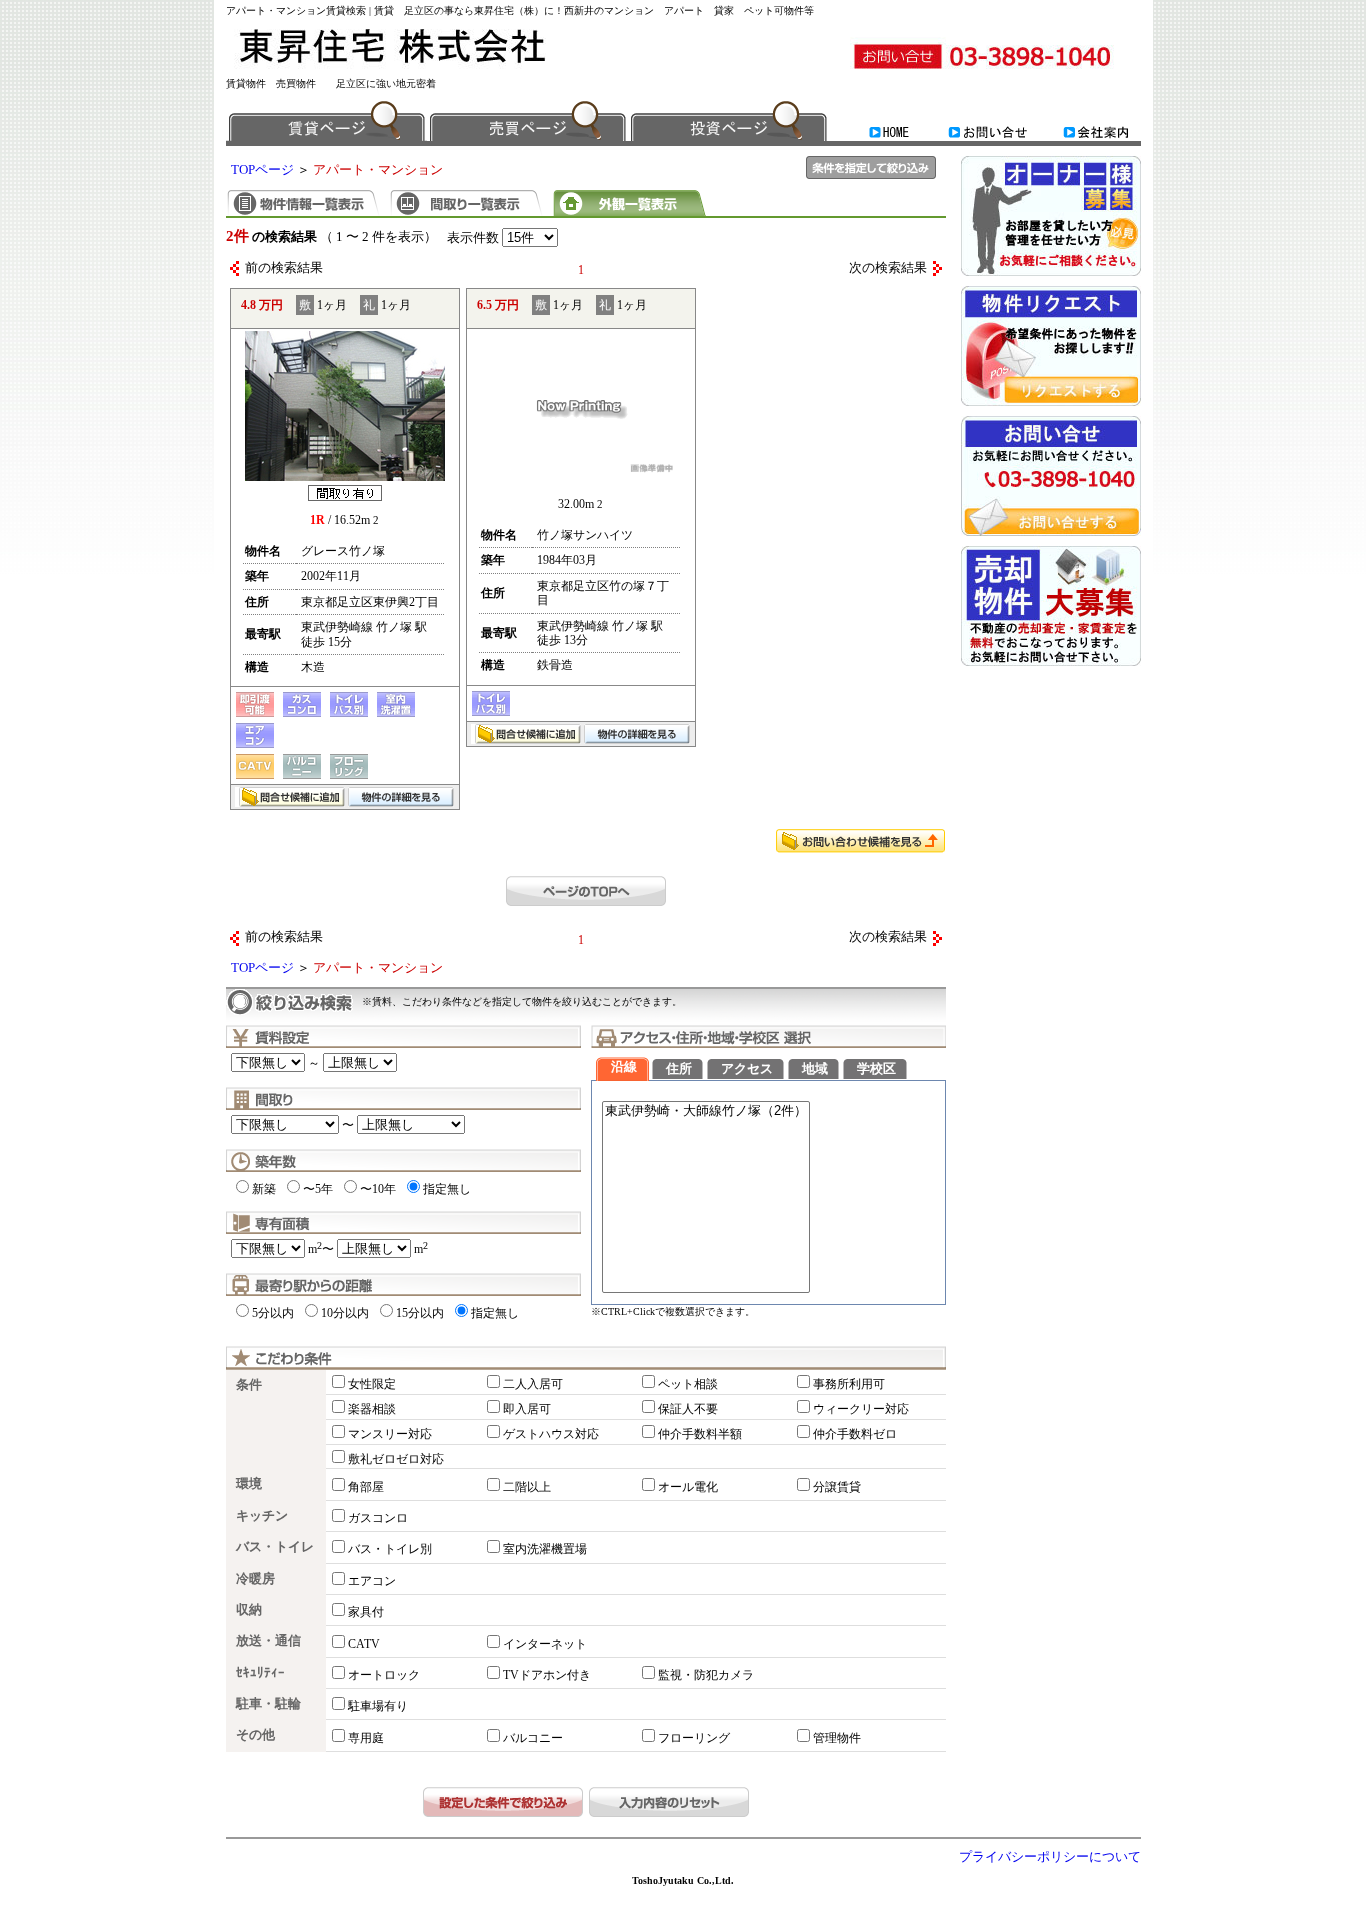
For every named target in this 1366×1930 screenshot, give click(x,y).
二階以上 (527, 1487)
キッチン (262, 1516)
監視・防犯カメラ (706, 1675)
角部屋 (366, 1487)
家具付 (366, 1612)
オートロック (384, 1675)
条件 (249, 1385)
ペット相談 (688, 1384)
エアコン (372, 1581)
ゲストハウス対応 (551, 1434)
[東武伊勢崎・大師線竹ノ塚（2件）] (706, 1111)
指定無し (447, 1189)
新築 (264, 1189)
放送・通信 (268, 1641)
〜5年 (318, 1189)
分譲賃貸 (837, 1487)
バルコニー (533, 1738)
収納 (249, 1610)
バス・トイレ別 (390, 1549)
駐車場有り (378, 1706)
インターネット (545, 1644)
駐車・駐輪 (268, 1704)
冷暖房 (255, 1579)
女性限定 (372, 1384)
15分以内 (420, 1313)
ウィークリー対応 (861, 1409)
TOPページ (262, 170)
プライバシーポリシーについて (1050, 1857)
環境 (249, 1484)
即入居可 (527, 1409)
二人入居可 (533, 1384)
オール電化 (688, 1487)
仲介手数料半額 (700, 1434)
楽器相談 (372, 1409)
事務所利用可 (849, 1384)
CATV (364, 1644)
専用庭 (366, 1738)
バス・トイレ (275, 1547)
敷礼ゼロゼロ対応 (396, 1459)
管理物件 (837, 1738)
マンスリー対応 (390, 1434)
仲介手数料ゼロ (855, 1434)
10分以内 (345, 1313)
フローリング (694, 1738)
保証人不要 (688, 1409)
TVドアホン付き (547, 1675)
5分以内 (273, 1313)
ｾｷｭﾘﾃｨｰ (260, 1673)
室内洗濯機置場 (545, 1549)
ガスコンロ (378, 1518)
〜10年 (378, 1189)
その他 (255, 1735)
